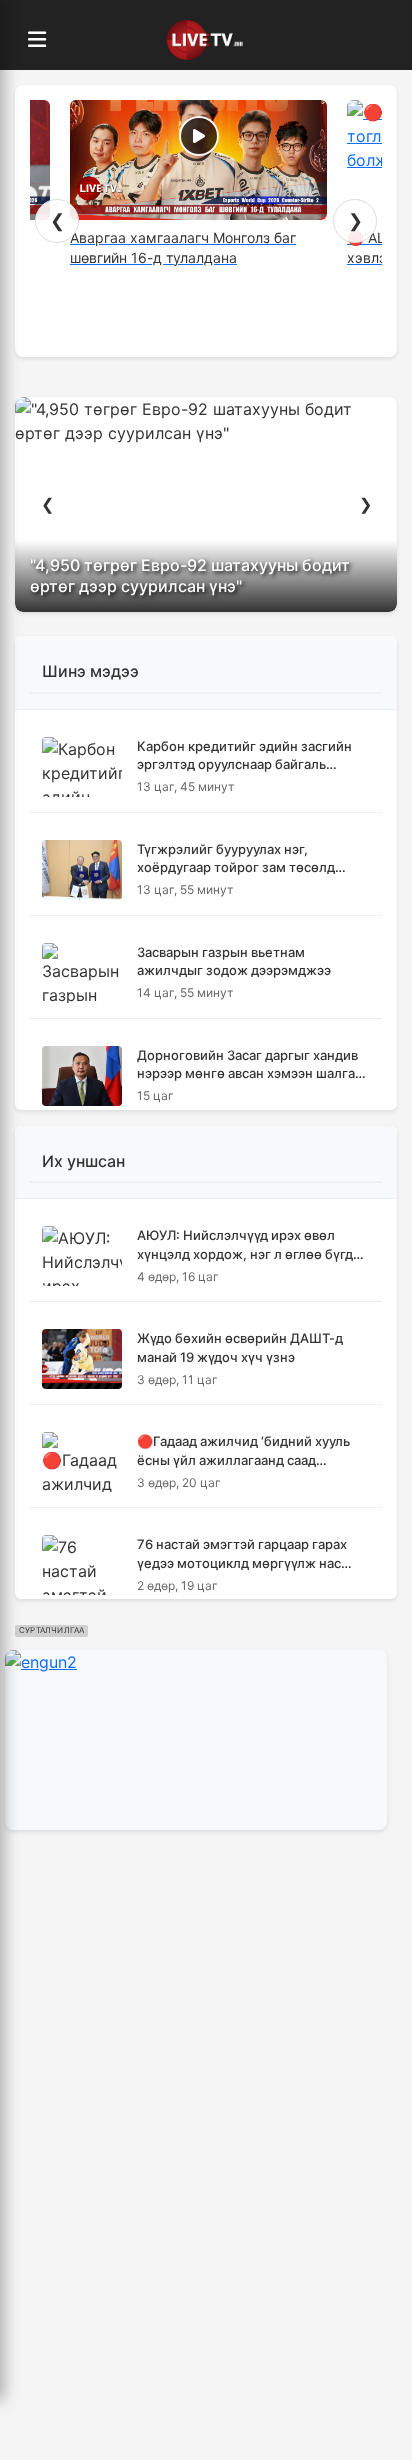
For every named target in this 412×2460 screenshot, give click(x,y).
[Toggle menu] (37, 40)
